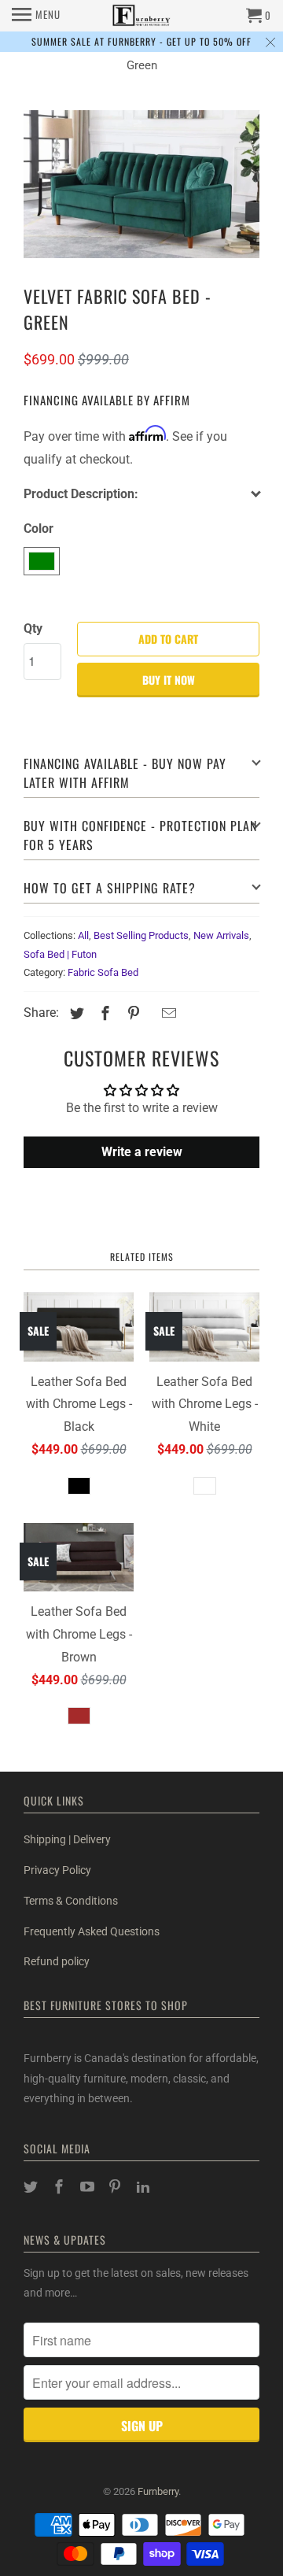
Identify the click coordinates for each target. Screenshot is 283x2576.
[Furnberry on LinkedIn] (145, 2187)
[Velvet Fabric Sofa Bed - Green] (141, 184)
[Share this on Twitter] (75, 1013)
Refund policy (57, 1961)
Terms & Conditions (71, 1901)
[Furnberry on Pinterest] (116, 2187)
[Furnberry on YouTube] (89, 2187)
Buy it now (169, 680)
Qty (33, 628)
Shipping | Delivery (67, 1839)
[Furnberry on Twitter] (32, 2187)
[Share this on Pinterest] (131, 1013)
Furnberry (158, 2491)
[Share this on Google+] (150, 1015)
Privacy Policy (57, 1870)
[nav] (36, 16)
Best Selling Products (141, 935)
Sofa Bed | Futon (60, 954)
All (83, 935)
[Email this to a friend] (167, 1013)
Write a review (142, 1152)
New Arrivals (221, 935)
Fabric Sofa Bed (103, 972)
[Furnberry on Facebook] (61, 2187)
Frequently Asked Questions (92, 1931)
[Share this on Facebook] (103, 1013)
